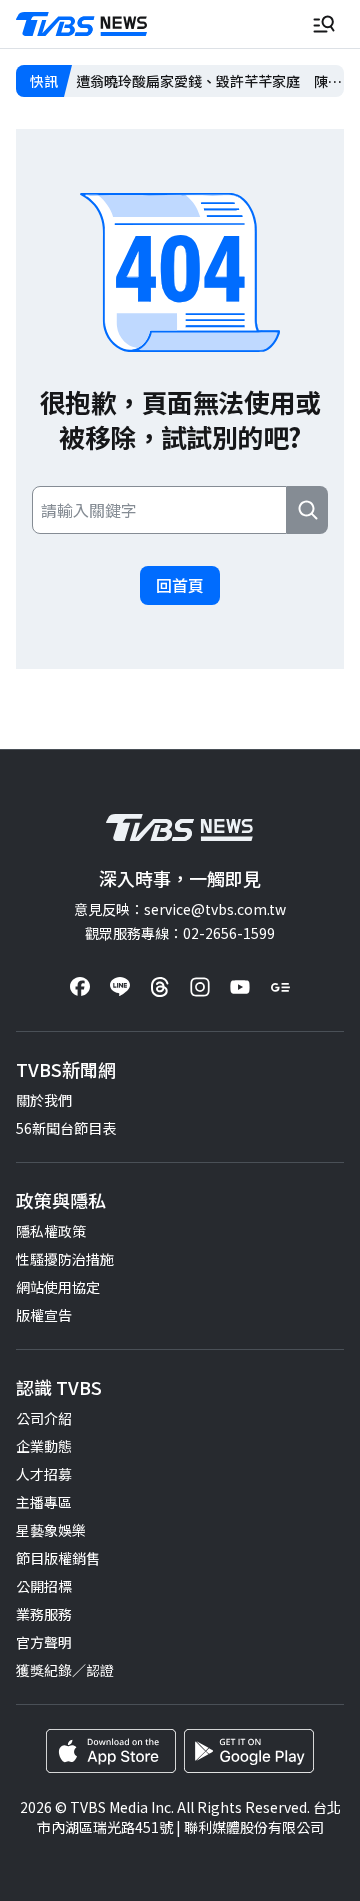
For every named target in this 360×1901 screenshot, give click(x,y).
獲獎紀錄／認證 (65, 1670)
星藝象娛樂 (51, 1530)
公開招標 (44, 1586)
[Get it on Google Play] (249, 1751)
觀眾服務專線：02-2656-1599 (180, 933)
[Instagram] (200, 987)
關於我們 (44, 1100)
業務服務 (44, 1614)
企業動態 (44, 1446)
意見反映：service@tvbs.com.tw (180, 909)
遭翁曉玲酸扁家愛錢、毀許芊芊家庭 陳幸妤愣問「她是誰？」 (209, 81)
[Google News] (280, 987)
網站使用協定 (58, 1287)
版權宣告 (44, 1315)
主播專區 (44, 1502)
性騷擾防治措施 (65, 1259)
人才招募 (44, 1474)
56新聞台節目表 (66, 1128)
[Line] (120, 987)
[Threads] (160, 987)
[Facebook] (80, 987)
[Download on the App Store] (111, 1751)
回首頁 (180, 585)
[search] (307, 510)
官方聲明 (44, 1642)
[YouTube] (240, 987)
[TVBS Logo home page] (82, 24)
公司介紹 (44, 1418)
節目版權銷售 (58, 1558)
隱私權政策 (51, 1231)
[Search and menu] (324, 24)
